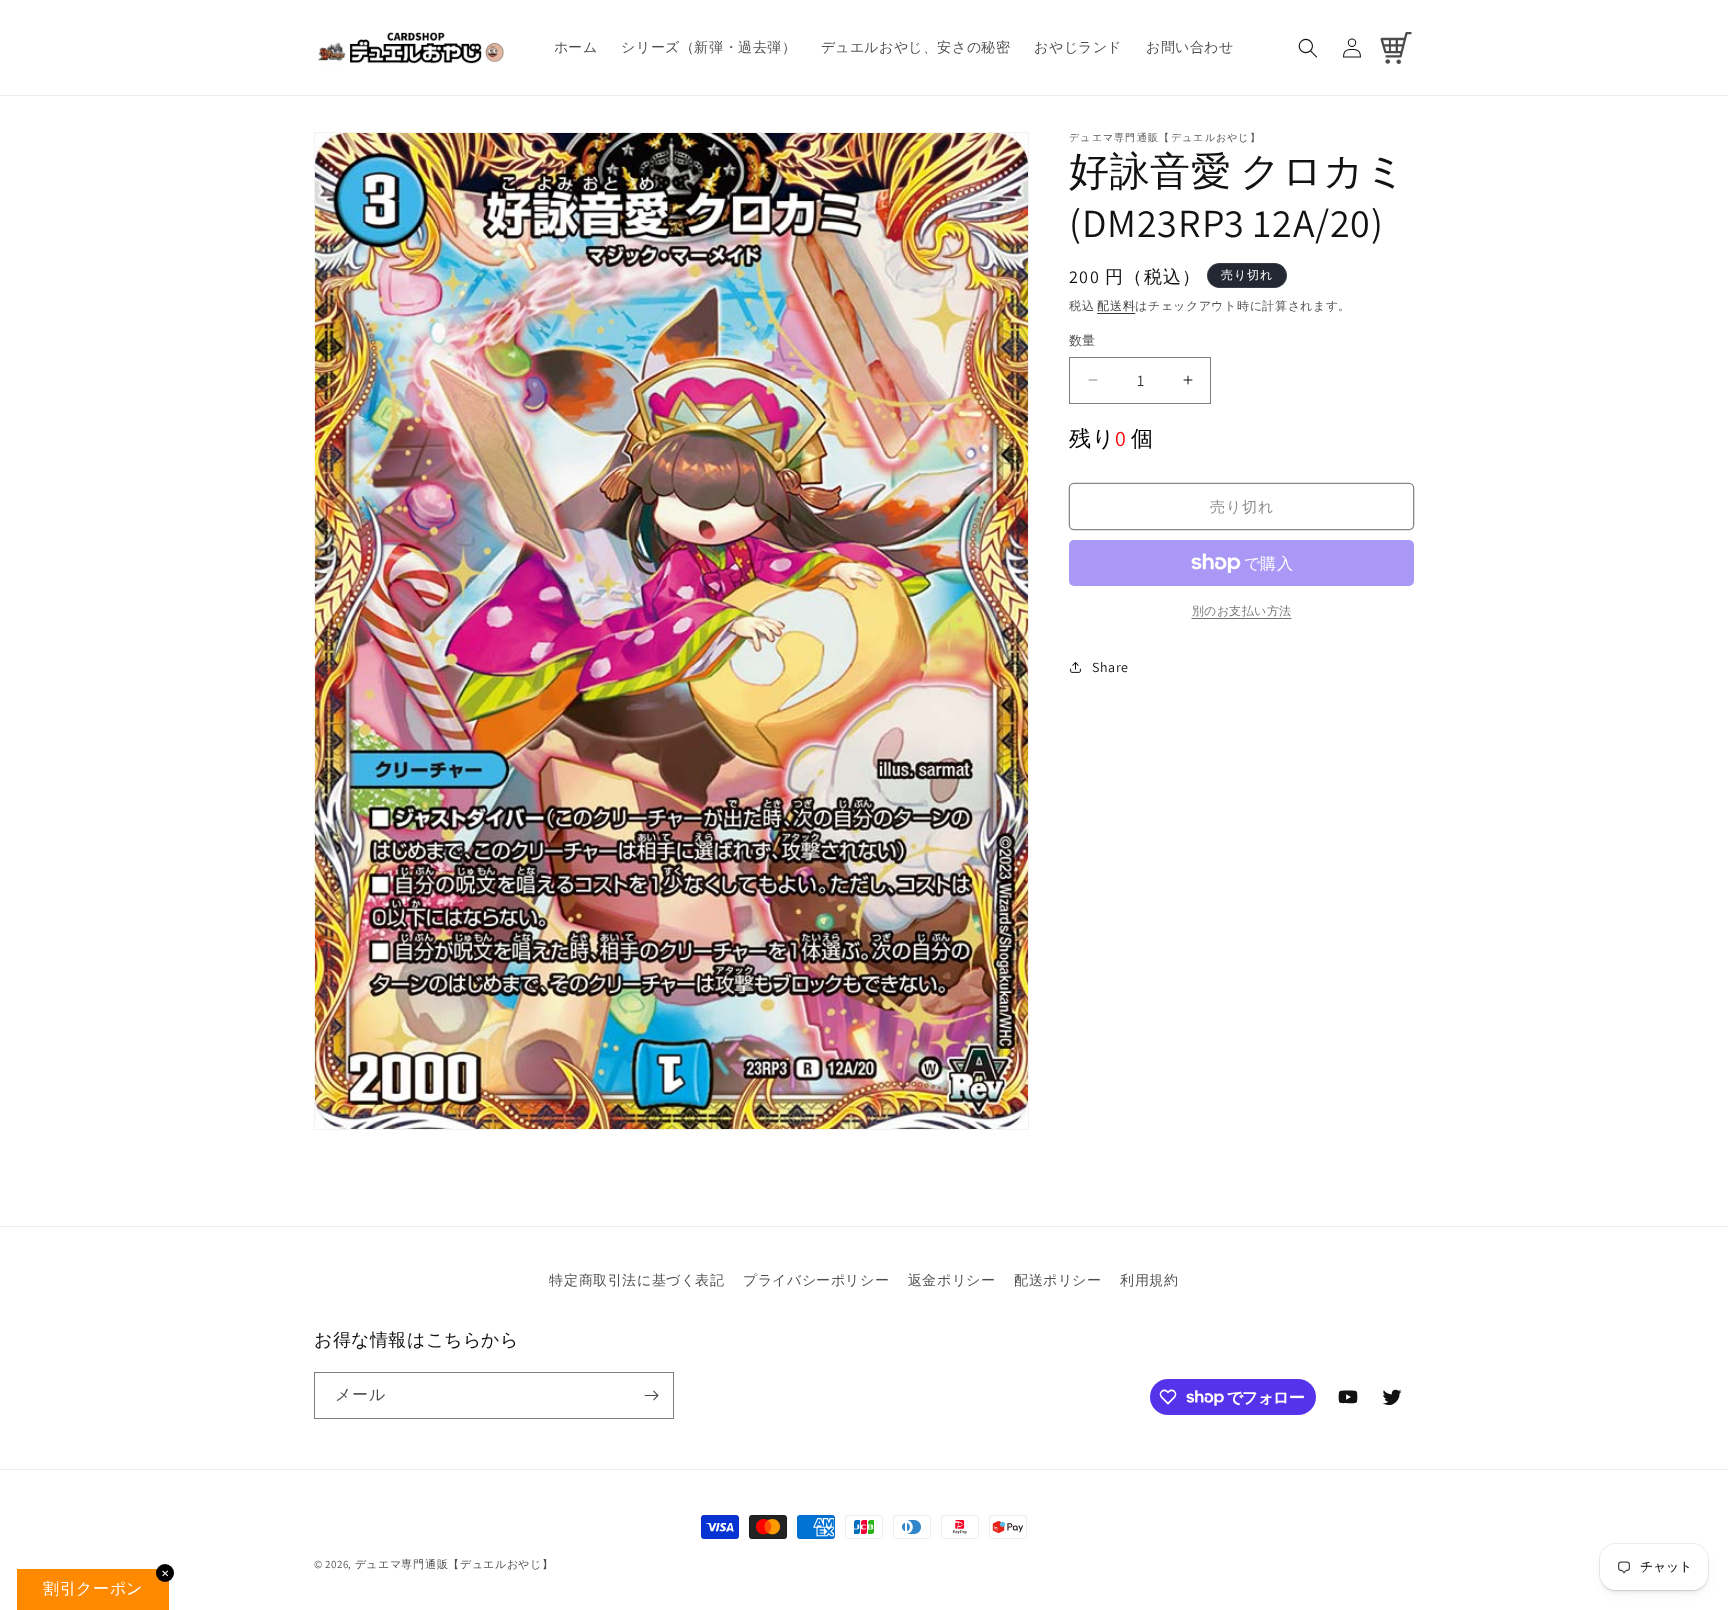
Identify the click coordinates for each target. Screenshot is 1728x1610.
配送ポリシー (1058, 1280)
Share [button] (1110, 667)
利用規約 (1149, 1280)
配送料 (1116, 305)
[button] (1308, 48)
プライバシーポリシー (816, 1280)
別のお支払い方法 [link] (1242, 610)
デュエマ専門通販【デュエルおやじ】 (454, 1564)
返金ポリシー (952, 1280)
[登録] (651, 1395)
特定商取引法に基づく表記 (636, 1280)
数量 (1082, 340)
